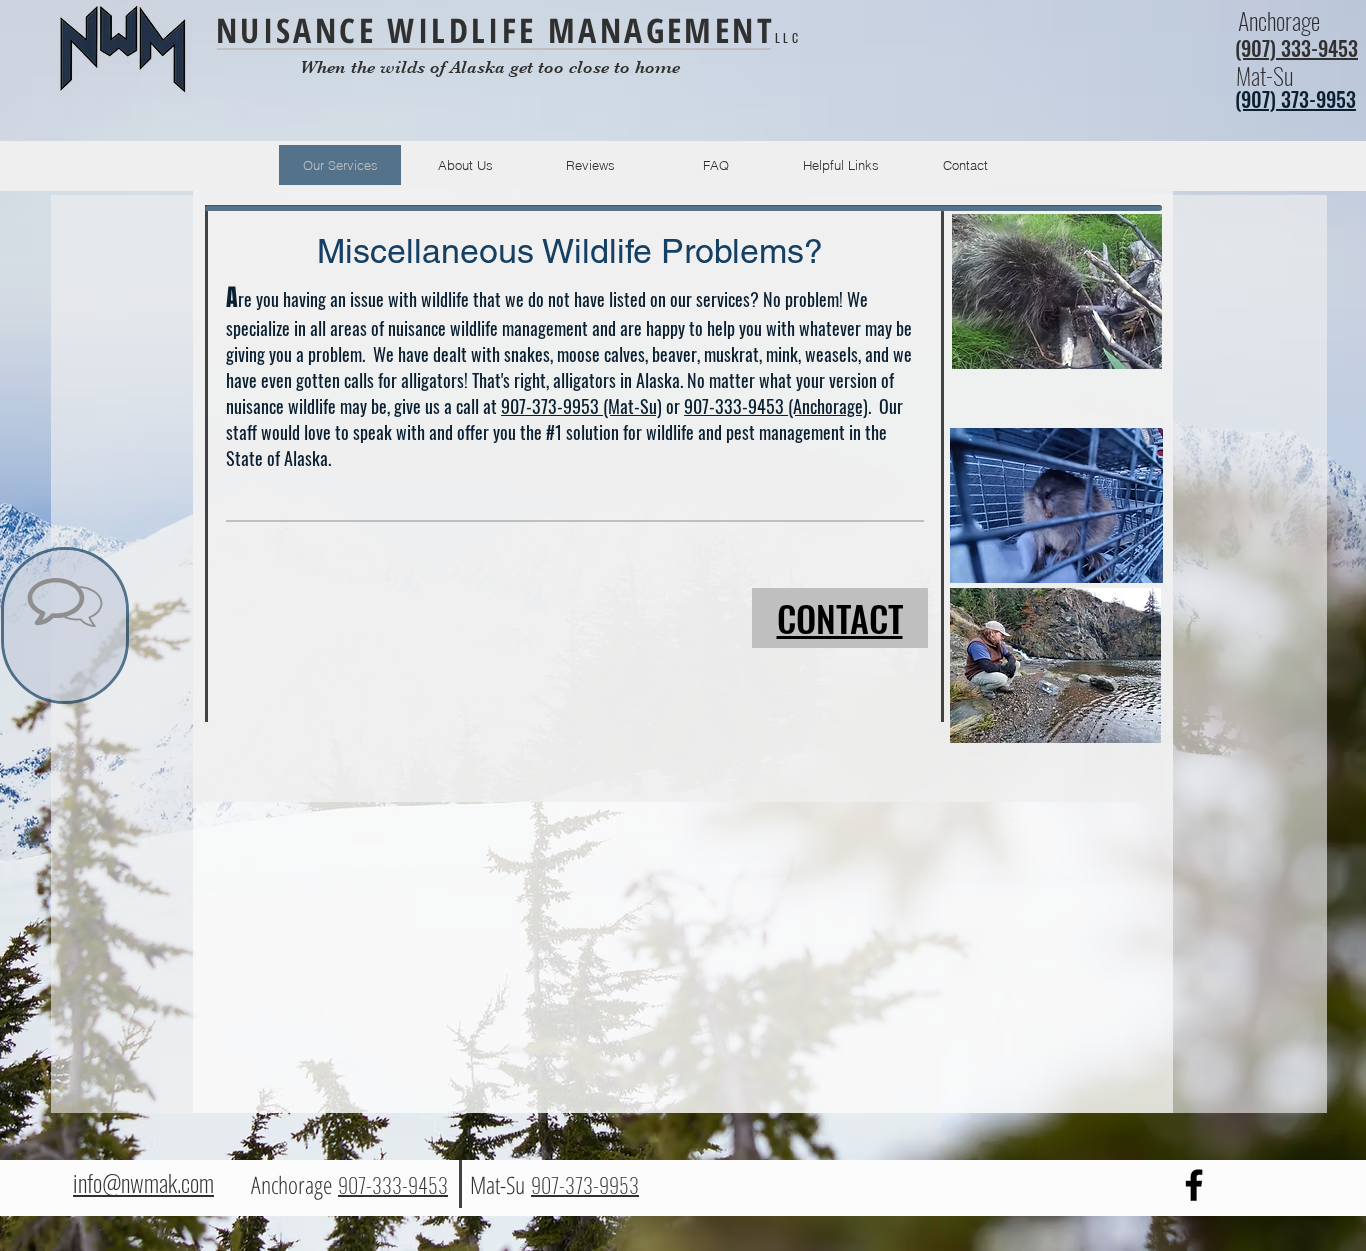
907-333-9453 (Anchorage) (776, 406)
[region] (65, 625)
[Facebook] (1194, 1185)
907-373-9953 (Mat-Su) (581, 406)
